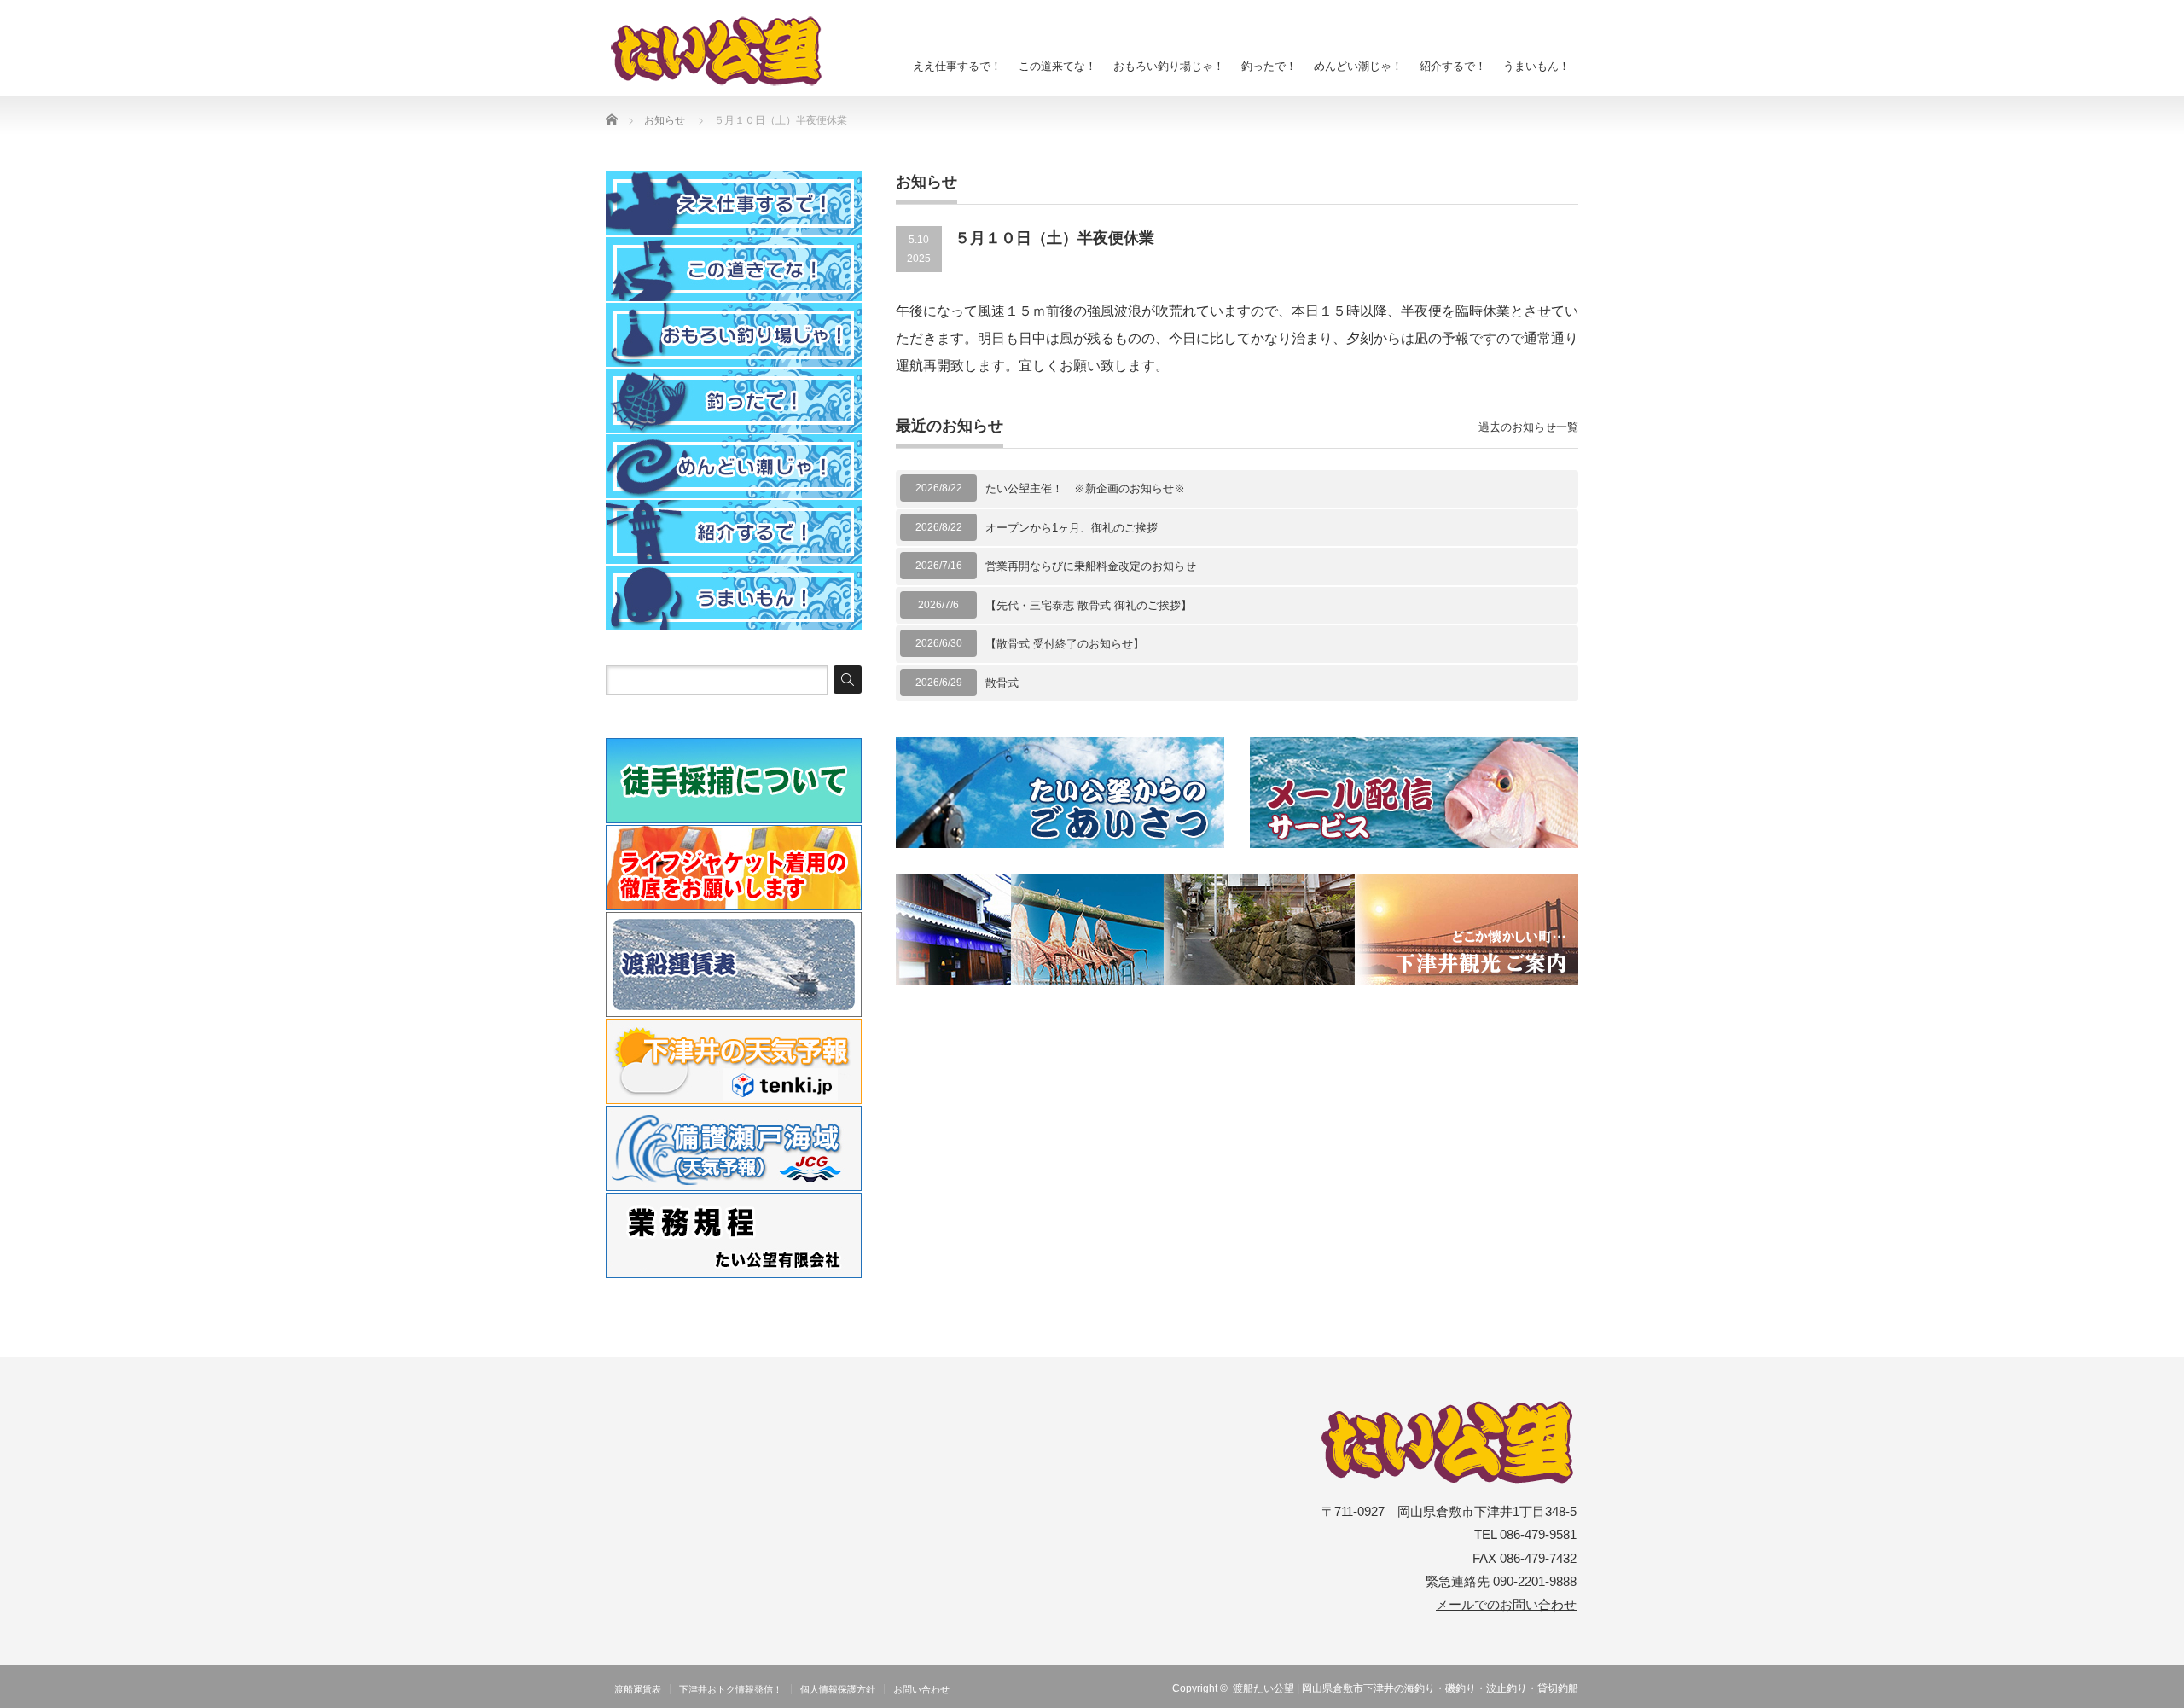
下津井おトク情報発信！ (731, 1689)
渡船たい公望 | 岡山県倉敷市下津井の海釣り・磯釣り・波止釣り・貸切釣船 (1406, 1688)
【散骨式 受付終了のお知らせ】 (1065, 644)
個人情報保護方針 (838, 1689)
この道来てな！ (1057, 66)
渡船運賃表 (638, 1689)
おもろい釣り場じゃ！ (1169, 66)
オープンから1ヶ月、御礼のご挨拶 (1072, 528)
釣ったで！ (1269, 66)
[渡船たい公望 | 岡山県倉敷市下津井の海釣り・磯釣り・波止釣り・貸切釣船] (726, 51)
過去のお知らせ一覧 (1528, 427)
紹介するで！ (1453, 66)
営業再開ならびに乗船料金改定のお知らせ (1091, 566)
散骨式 (1002, 683)
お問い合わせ (921, 1689)
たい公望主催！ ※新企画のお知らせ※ (1085, 488)
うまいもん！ (1536, 66)
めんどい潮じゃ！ (1358, 66)
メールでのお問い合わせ (1506, 1605)
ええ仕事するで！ (957, 66)
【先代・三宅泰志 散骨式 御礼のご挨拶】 (1089, 605)
